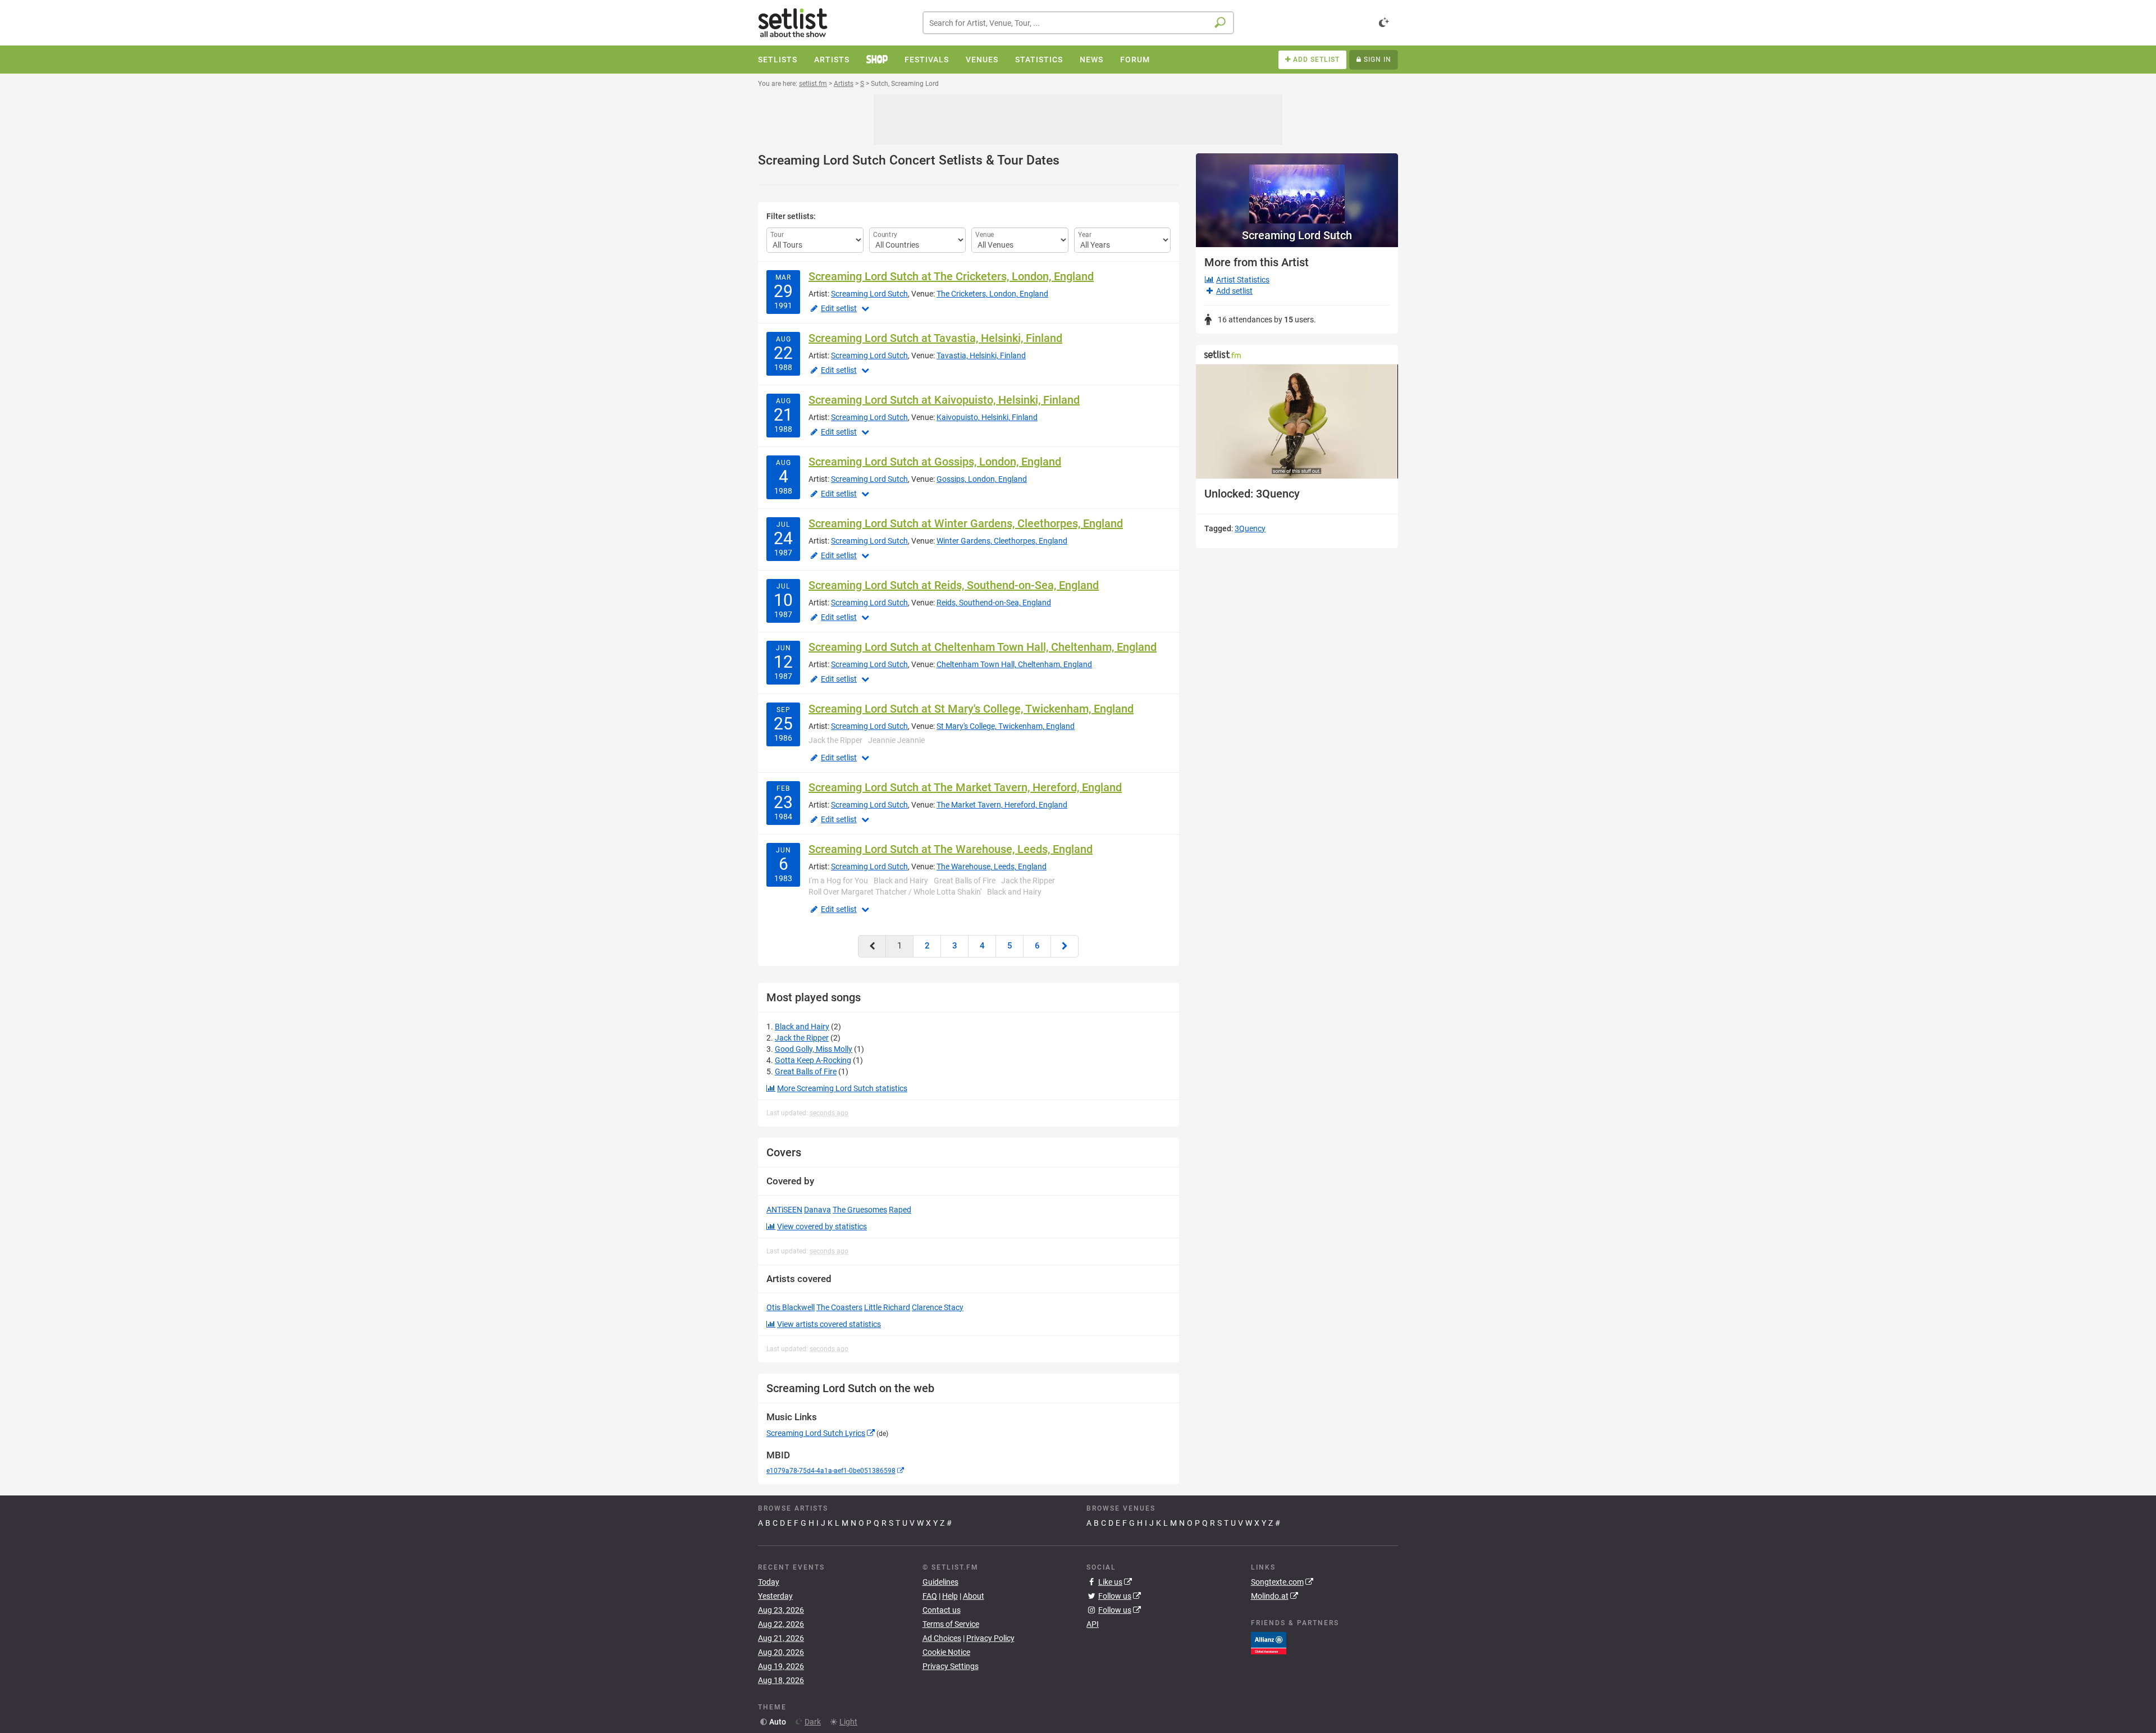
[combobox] (1078, 23)
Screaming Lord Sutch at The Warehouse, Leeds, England (951, 849)
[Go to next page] (1065, 946)
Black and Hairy (802, 1027)
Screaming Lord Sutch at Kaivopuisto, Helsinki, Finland (944, 400)
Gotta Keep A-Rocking (813, 1060)
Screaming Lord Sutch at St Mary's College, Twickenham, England (971, 709)
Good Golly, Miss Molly (814, 1049)
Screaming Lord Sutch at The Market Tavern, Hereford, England (965, 787)
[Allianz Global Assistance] (1269, 1643)
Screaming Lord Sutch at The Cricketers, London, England (951, 276)
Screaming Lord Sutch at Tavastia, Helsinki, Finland (935, 338)
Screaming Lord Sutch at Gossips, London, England (935, 462)
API (1093, 1624)
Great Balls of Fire (806, 1071)
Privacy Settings (951, 1666)
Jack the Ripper (802, 1038)
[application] (1297, 421)
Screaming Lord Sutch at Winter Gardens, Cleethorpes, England (966, 523)
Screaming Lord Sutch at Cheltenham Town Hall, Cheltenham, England (983, 647)
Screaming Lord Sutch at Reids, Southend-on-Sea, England (954, 585)
